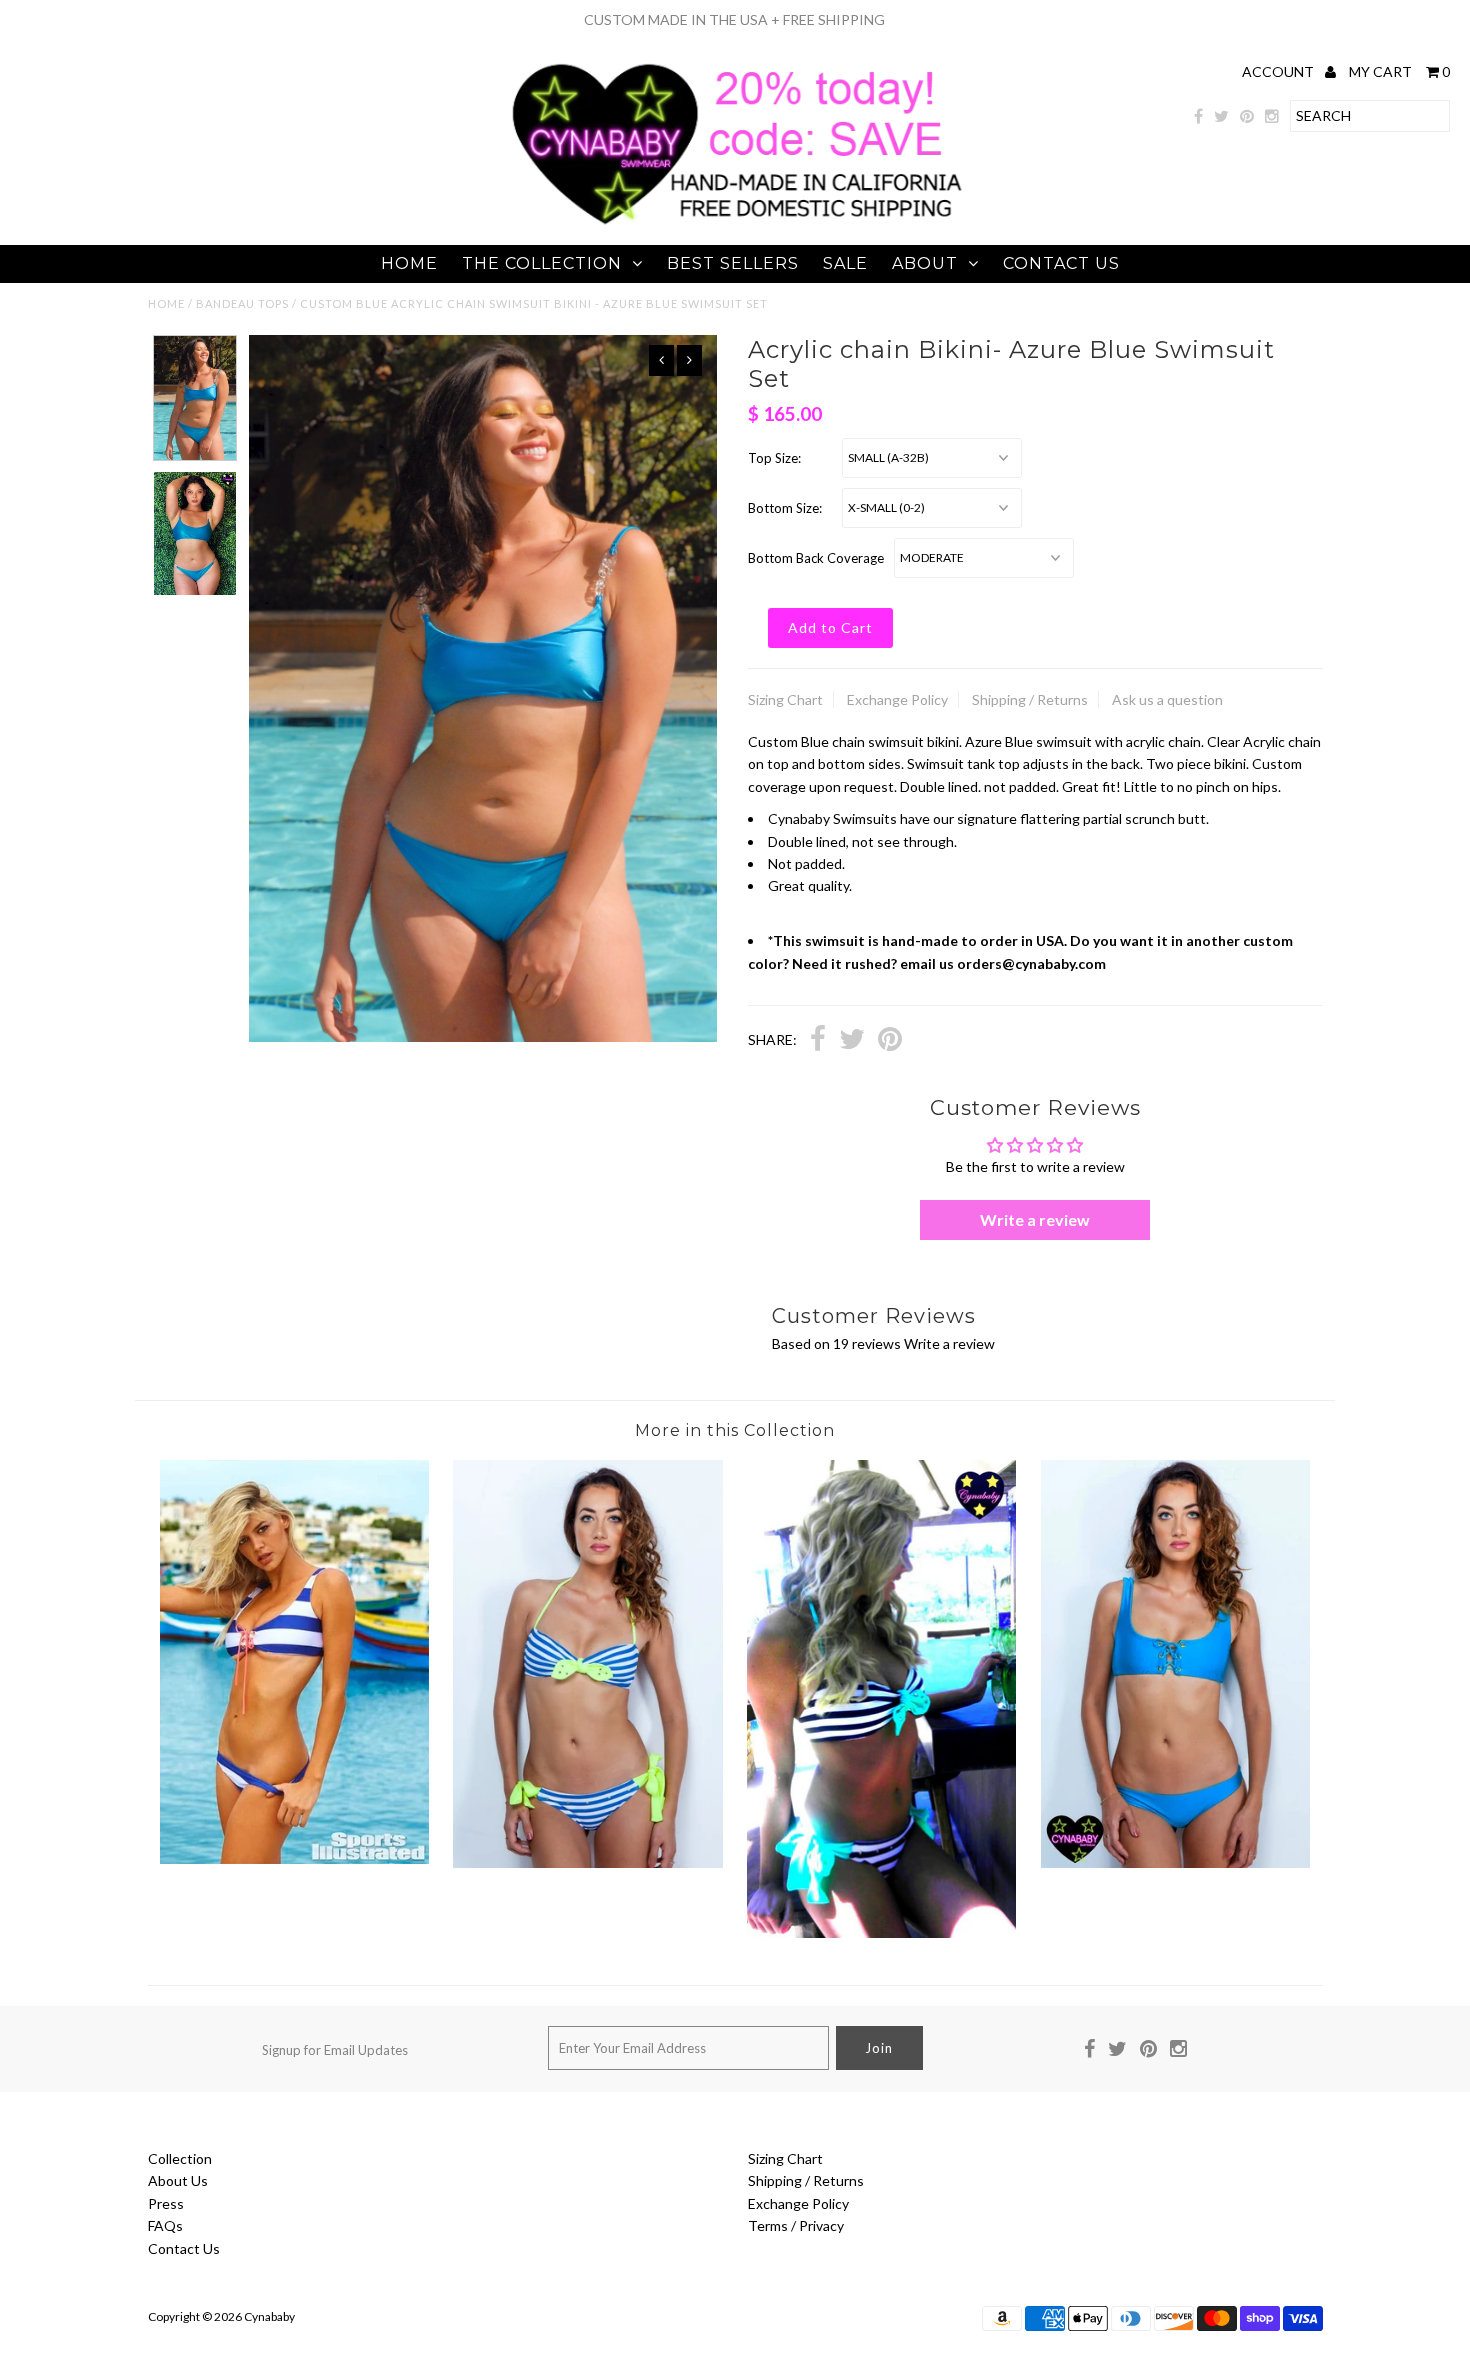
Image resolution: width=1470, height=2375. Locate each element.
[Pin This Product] (890, 1041)
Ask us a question (1167, 699)
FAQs (165, 2225)
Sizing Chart (785, 699)
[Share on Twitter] (852, 1041)
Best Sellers (733, 263)
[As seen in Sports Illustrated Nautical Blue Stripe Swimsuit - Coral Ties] (294, 1858)
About (925, 263)
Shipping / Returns (1030, 699)
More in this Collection (735, 1430)
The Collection (542, 263)
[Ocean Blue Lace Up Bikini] (1175, 1862)
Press (166, 2203)
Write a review (1035, 1219)
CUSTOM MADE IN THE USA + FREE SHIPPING (734, 19)
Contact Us (1061, 263)
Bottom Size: (785, 508)
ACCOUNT (1279, 71)
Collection (180, 2158)
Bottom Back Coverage (816, 558)
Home (409, 263)
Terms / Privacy (796, 2225)
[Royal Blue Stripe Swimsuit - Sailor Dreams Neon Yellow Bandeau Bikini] (587, 1862)
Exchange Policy (897, 699)
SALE (845, 263)
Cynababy (269, 2316)
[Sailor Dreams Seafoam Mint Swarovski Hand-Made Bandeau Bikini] (881, 1932)
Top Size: (774, 458)
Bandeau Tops (242, 303)
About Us (178, 2180)
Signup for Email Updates (335, 2050)
